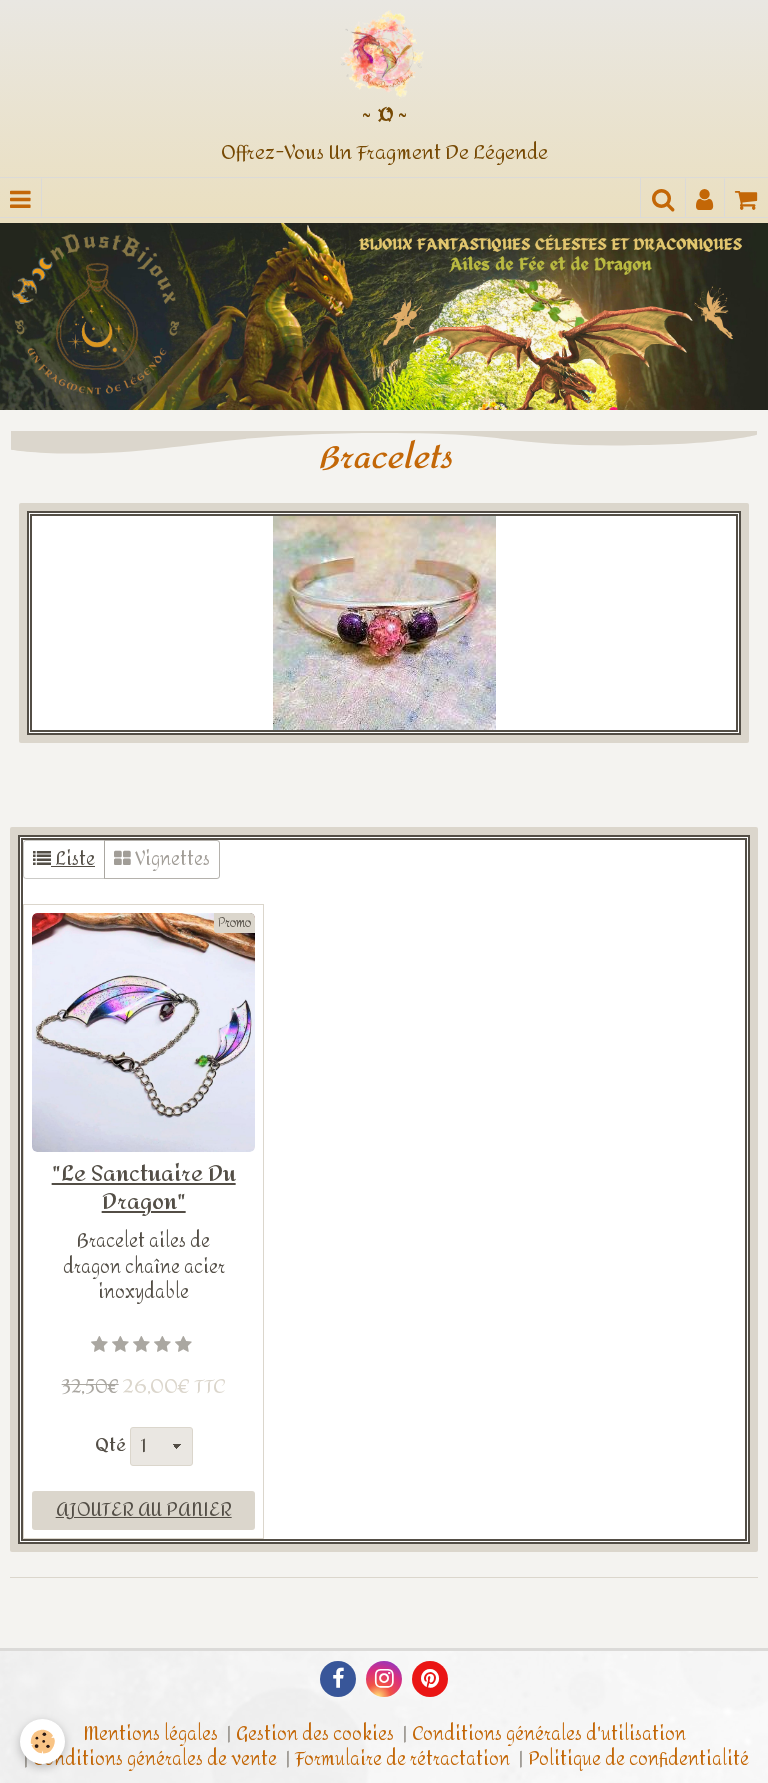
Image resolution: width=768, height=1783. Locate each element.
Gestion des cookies (315, 1734)
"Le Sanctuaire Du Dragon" (144, 1188)
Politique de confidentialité (638, 1759)
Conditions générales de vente (155, 1759)
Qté (110, 1446)
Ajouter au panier (144, 1510)
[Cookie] (42, 1741)
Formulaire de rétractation (402, 1759)
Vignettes (170, 859)
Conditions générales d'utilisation (549, 1734)
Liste (73, 859)
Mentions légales (150, 1734)
